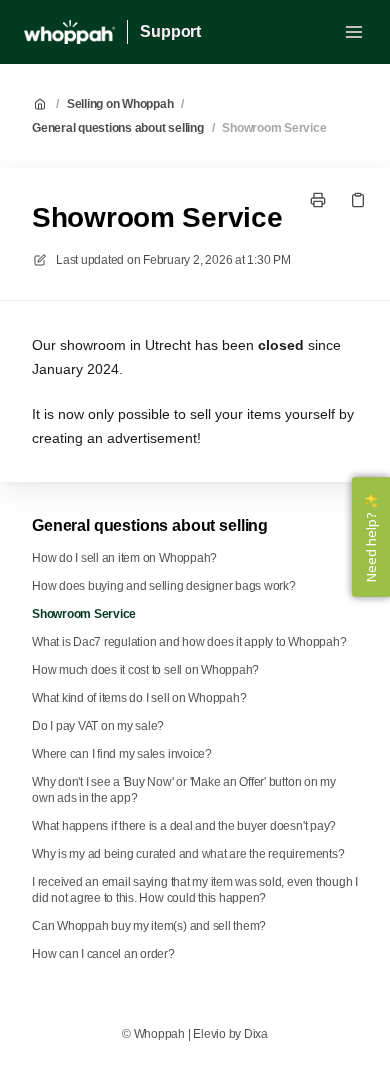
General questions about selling (118, 128)
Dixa (256, 1034)
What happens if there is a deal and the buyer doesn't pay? (184, 826)
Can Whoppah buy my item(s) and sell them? (149, 926)
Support (170, 31)
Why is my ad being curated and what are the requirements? (188, 854)
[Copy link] (358, 200)
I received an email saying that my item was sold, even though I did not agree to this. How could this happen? (195, 890)
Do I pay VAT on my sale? (98, 726)
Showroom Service (274, 128)
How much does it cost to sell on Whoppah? (145, 670)
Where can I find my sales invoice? (122, 754)
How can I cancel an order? (103, 954)
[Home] (69, 32)
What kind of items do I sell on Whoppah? (139, 698)
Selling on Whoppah (120, 104)
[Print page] (318, 200)
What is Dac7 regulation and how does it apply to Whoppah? (189, 642)
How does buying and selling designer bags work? (164, 586)
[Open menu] (354, 32)
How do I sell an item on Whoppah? (124, 558)
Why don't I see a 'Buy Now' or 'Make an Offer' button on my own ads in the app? (184, 790)
